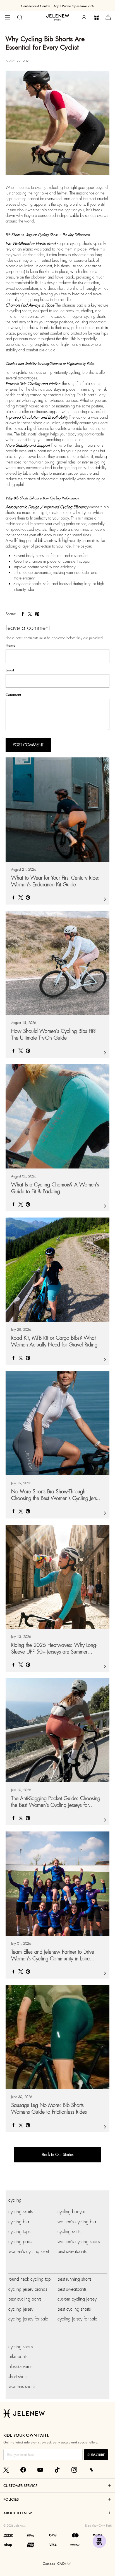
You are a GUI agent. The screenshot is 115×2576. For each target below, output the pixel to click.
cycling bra (19, 2222)
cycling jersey (21, 2309)
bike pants (18, 2356)
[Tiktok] (57, 2470)
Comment (13, 695)
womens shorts (22, 2386)
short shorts (18, 2377)
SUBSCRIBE (96, 2455)
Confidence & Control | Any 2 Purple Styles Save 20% (58, 6)
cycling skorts (21, 2212)
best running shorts (74, 2279)
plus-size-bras (20, 2367)
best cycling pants (25, 2299)
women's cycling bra (77, 2222)
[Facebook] (23, 2470)
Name (10, 646)
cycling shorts (21, 2347)
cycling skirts (69, 2231)
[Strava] (91, 2470)
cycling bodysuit (72, 2212)
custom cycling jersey (77, 2299)
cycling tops (19, 2231)
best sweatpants (72, 2251)
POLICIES (11, 2499)
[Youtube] (40, 2470)
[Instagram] (74, 2470)
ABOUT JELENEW (18, 2513)
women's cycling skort (29, 2251)
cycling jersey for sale (28, 2319)
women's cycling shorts (79, 2242)
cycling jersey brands (28, 2289)
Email (10, 670)
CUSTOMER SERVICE (20, 2485)
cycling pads (20, 2242)
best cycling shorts (74, 2309)
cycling (15, 2200)
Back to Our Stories (58, 2155)
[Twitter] (6, 2470)
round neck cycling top (30, 2279)
